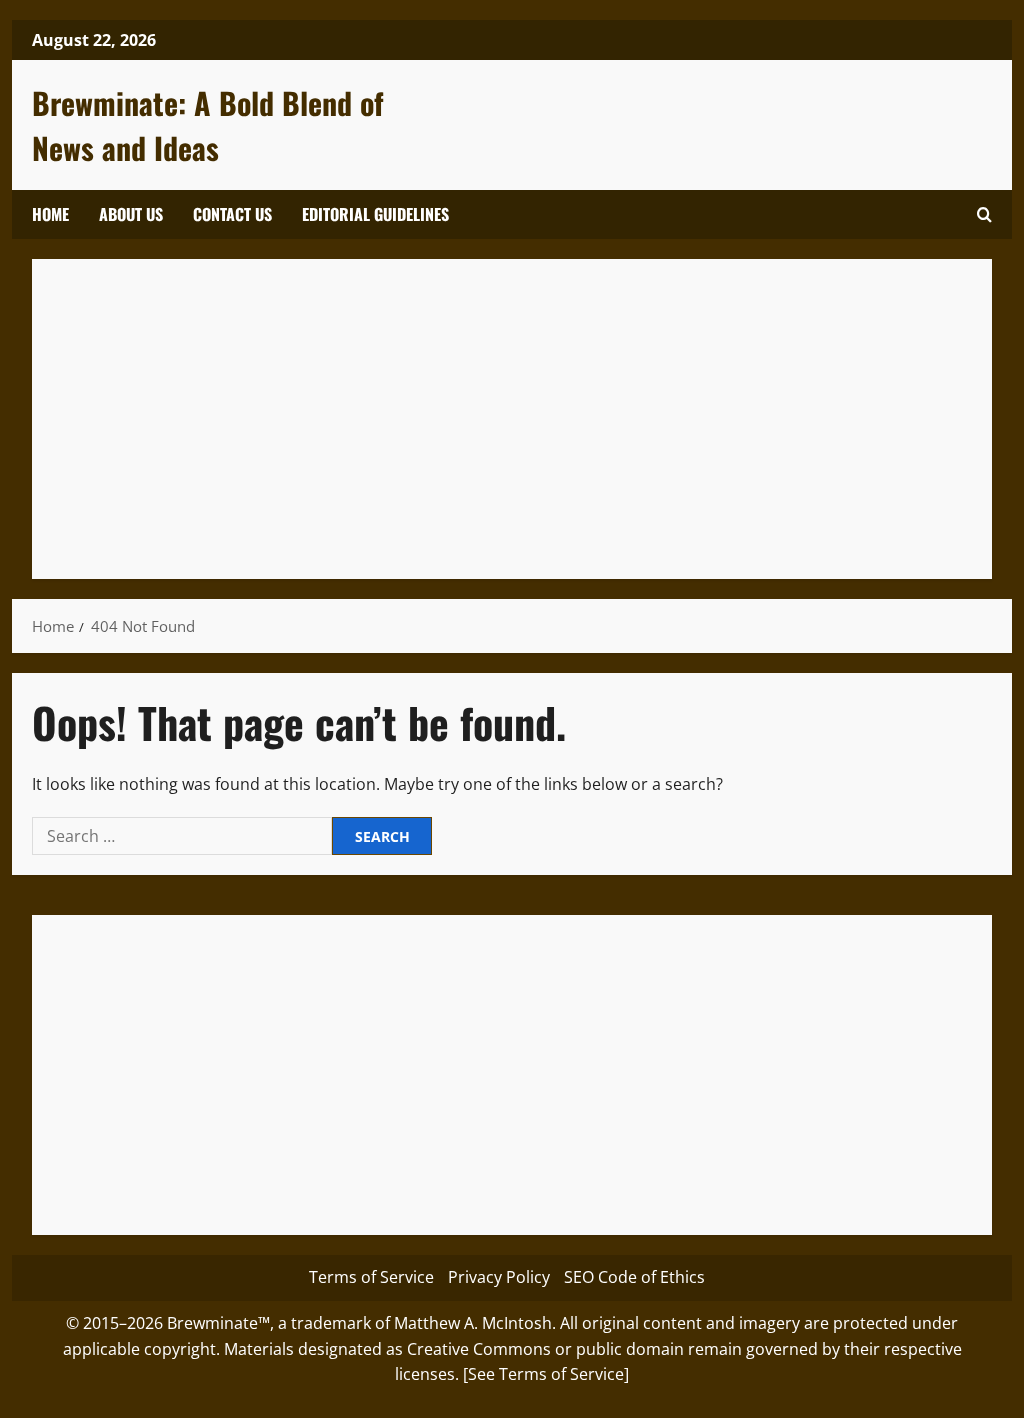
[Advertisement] (512, 419)
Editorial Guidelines (375, 214)
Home (50, 214)
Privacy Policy (499, 1277)
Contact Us (232, 214)
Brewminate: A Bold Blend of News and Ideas (208, 125)
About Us (131, 214)
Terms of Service (371, 1277)
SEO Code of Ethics (634, 1277)
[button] (984, 214)
